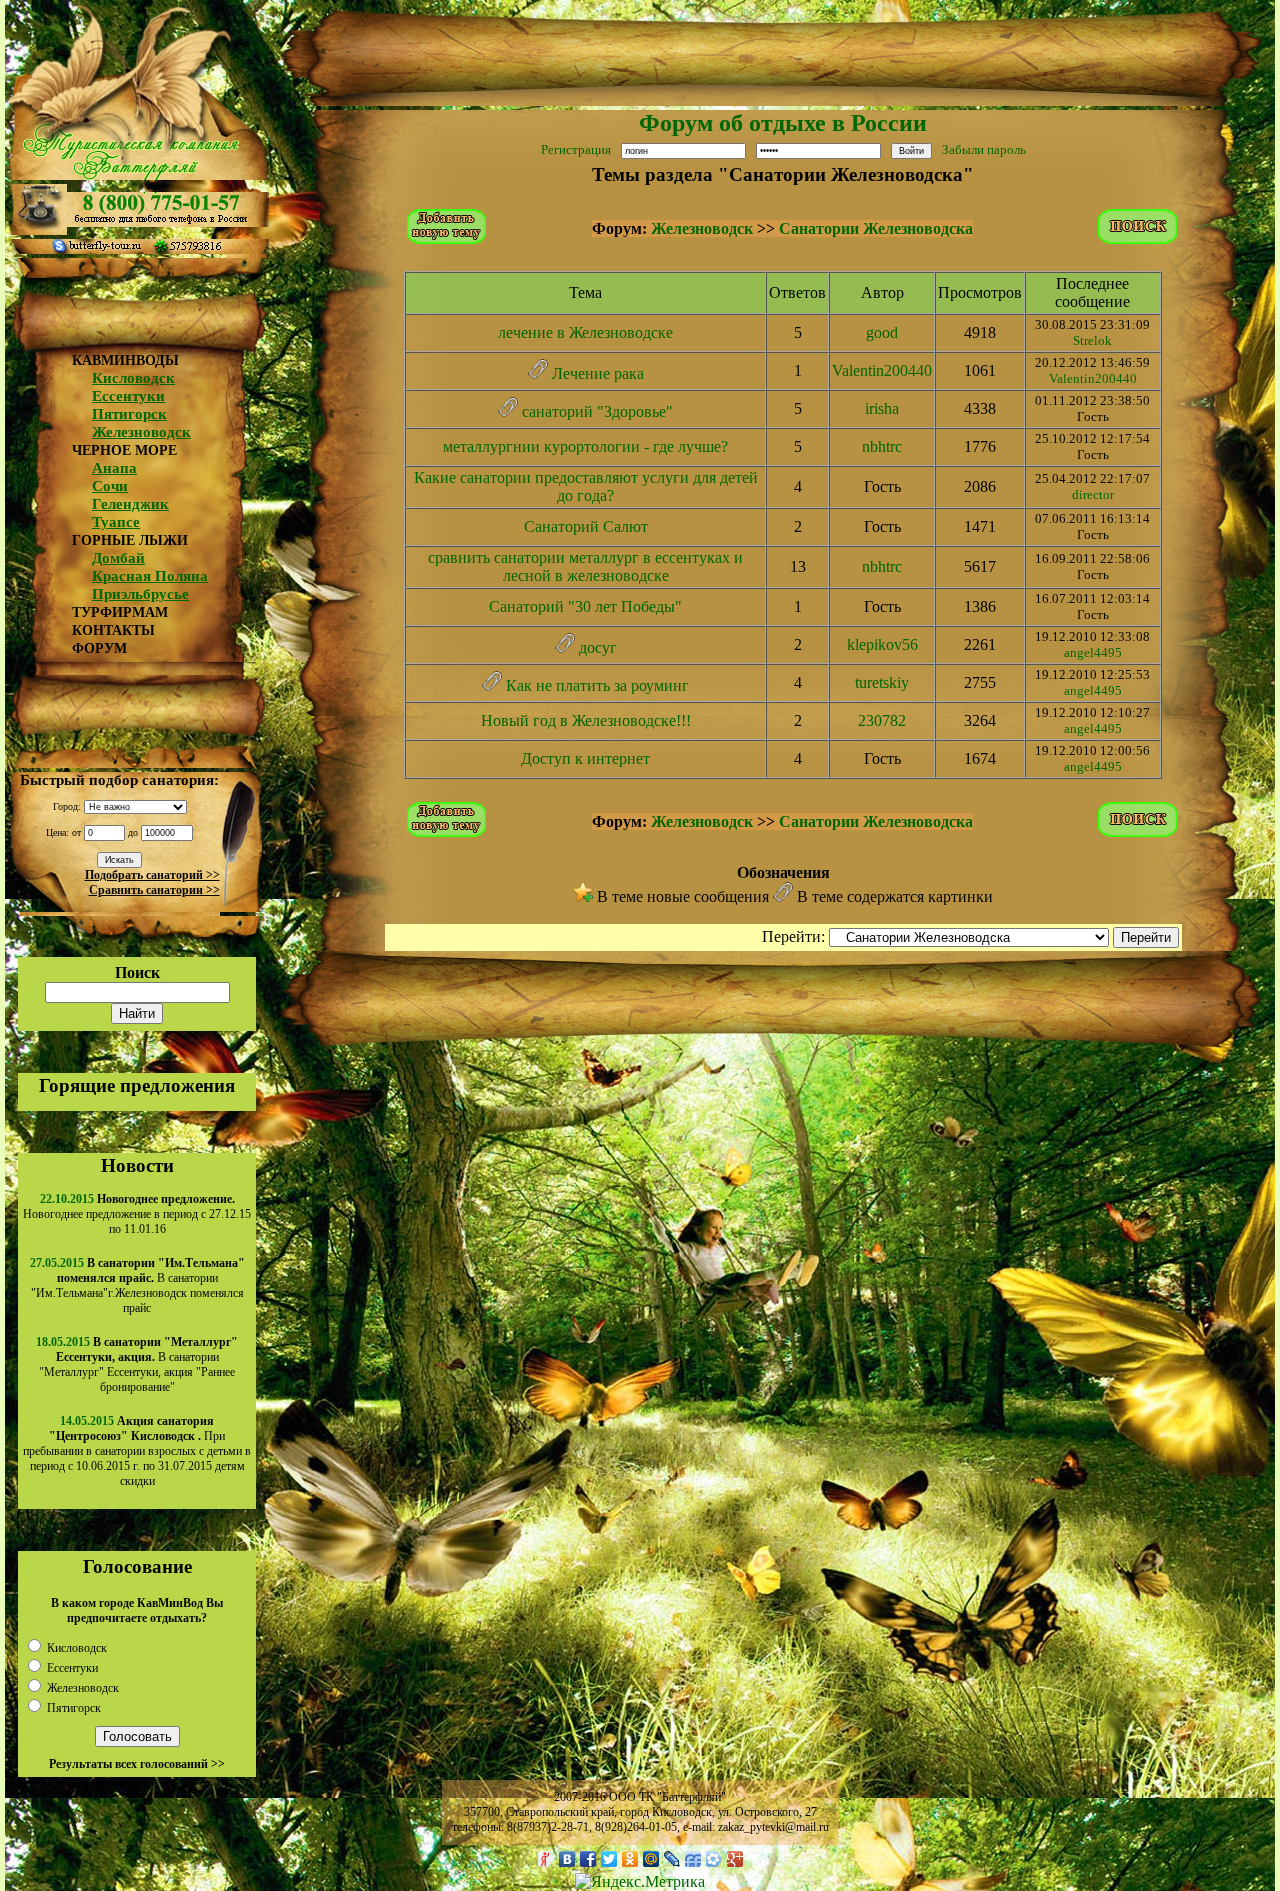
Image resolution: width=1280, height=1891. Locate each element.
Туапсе (116, 522)
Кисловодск (133, 378)
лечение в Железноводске (585, 332)
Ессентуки (128, 396)
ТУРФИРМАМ (120, 612)
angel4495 (1093, 652)
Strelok (1092, 340)
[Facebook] (588, 1859)
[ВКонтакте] (567, 1859)
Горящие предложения (137, 1085)
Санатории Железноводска (876, 228)
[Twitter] (609, 1859)
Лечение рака (598, 373)
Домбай (118, 558)
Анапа (114, 468)
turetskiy (882, 682)
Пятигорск (129, 414)
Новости (137, 1165)
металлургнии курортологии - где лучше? (585, 446)
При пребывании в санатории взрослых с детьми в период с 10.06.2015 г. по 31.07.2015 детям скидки (137, 1451)
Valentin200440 (882, 370)
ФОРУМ (99, 648)
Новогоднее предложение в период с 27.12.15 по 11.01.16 (137, 1214)
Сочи (110, 486)
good (882, 332)
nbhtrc (882, 446)
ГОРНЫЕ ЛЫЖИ (130, 540)
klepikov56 (882, 644)
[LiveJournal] (672, 1859)
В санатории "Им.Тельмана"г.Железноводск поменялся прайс (138, 1285)
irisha (882, 408)
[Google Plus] (735, 1859)
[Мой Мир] (651, 1859)
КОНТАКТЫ (113, 630)
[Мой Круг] (714, 1859)
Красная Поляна (150, 576)
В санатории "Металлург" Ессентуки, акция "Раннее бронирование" (138, 1364)
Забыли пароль (984, 149)
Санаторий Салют (586, 526)
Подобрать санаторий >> (152, 875)
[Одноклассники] (630, 1859)
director (1093, 494)
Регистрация (576, 149)
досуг (598, 647)
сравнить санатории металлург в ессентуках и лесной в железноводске (585, 566)
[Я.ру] (546, 1859)
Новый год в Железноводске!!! (586, 720)
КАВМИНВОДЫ (125, 360)
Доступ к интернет (585, 758)
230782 (882, 720)
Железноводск (141, 432)
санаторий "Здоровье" (597, 411)
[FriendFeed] (693, 1859)
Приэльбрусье (140, 594)
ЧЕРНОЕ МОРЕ (124, 450)
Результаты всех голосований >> (137, 1764)
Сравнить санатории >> (154, 890)
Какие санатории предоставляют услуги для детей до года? (586, 486)
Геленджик (130, 504)
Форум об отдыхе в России (783, 123)
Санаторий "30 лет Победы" (585, 606)
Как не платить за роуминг (597, 685)
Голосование (137, 1566)
